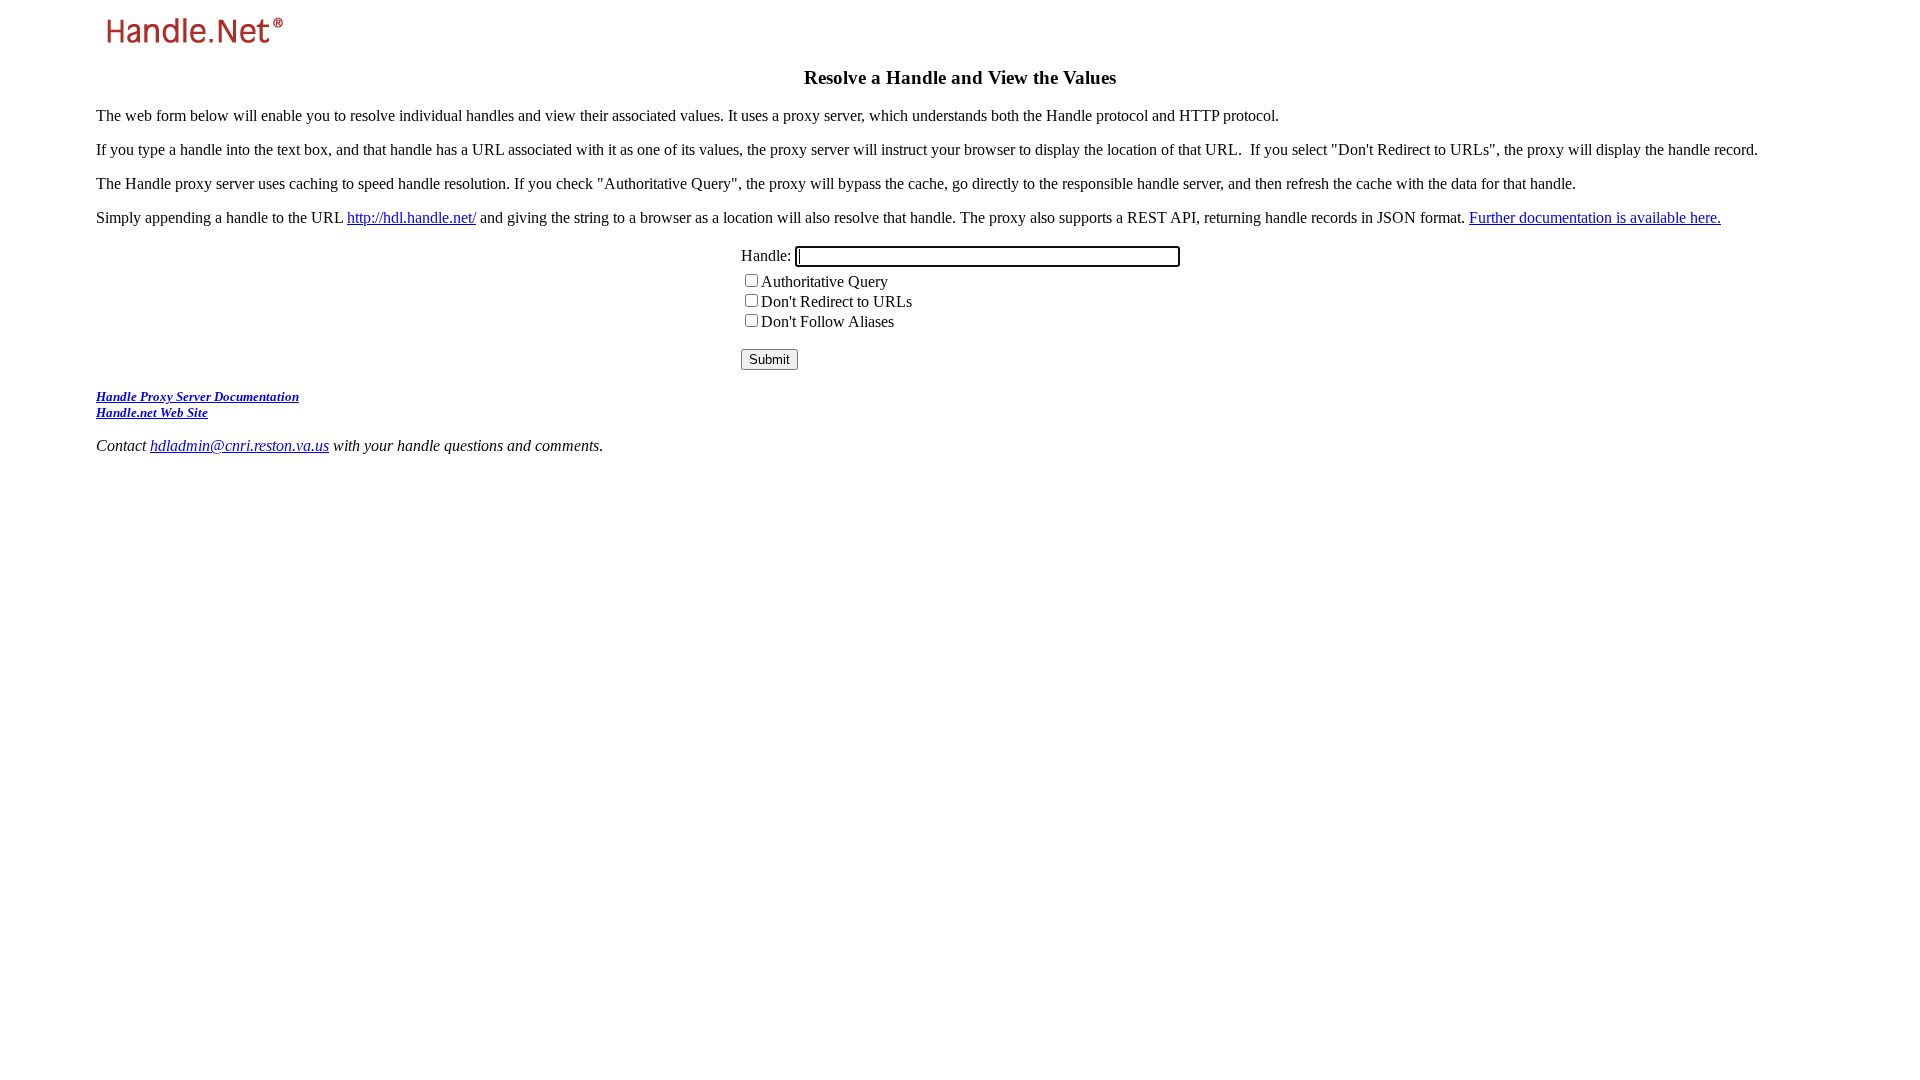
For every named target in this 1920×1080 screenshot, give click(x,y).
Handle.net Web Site (152, 412)
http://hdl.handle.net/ (411, 217)
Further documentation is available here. (1595, 217)
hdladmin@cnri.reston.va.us (239, 445)
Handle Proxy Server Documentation (197, 396)
